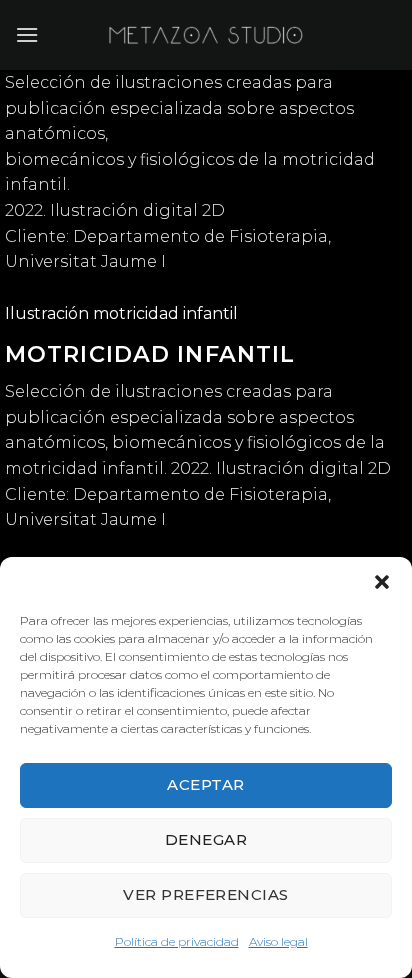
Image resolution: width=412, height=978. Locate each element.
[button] (382, 582)
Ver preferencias (205, 894)
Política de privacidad (177, 941)
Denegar (206, 839)
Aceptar (205, 784)
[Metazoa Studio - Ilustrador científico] (206, 35)
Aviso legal (278, 941)
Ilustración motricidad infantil (121, 313)
